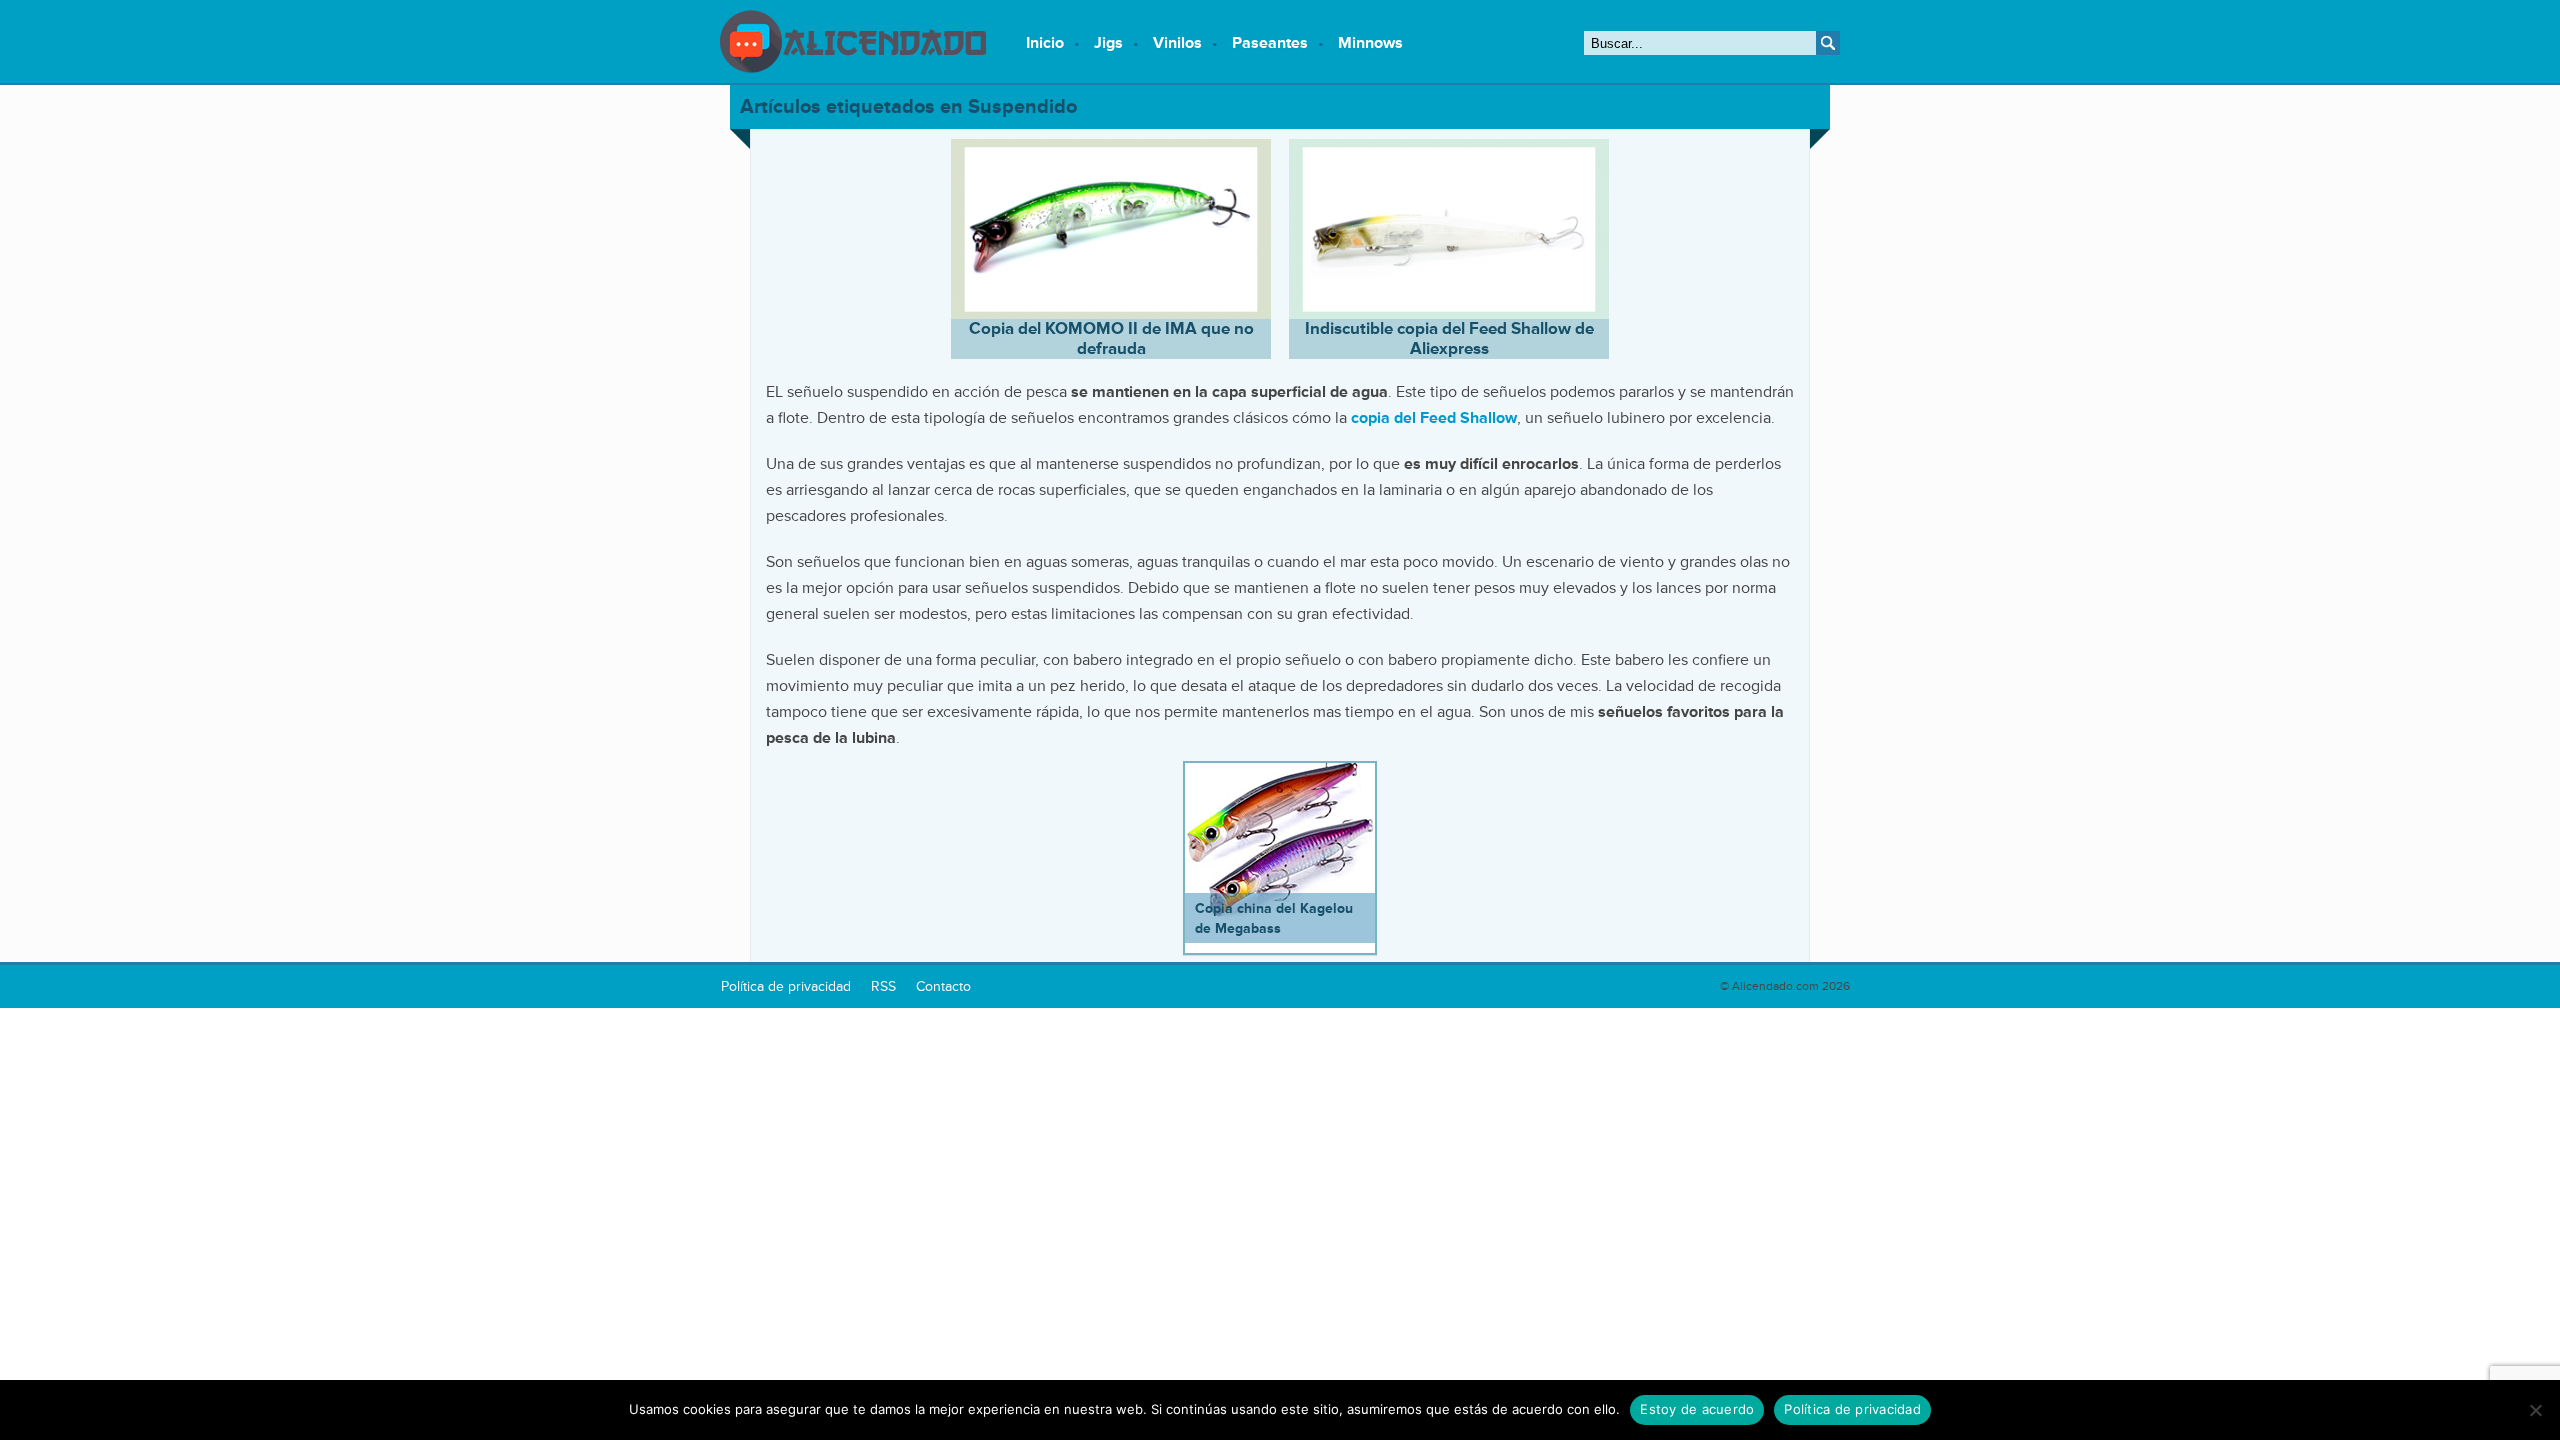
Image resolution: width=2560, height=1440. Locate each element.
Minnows (1370, 43)
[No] (2535, 1410)
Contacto (943, 986)
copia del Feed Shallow (1434, 418)
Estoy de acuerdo (1697, 1409)
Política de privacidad (1852, 1409)
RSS (883, 986)
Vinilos (1177, 43)
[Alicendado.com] (853, 68)
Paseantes (1270, 43)
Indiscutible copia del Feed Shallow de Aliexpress (1449, 339)
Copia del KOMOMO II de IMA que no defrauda (1111, 339)
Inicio (1045, 43)
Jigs (1108, 43)
